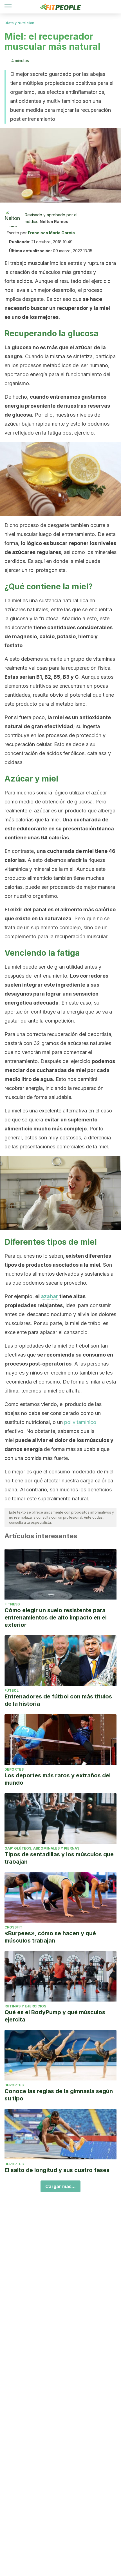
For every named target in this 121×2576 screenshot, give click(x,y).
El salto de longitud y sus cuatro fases (57, 2170)
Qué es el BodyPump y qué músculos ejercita (55, 2016)
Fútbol (12, 1690)
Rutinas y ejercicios (25, 2006)
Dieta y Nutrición (19, 23)
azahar (50, 1296)
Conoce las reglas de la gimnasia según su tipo (59, 2095)
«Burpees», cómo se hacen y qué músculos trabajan (50, 1937)
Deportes (14, 1769)
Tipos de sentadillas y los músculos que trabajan (59, 1858)
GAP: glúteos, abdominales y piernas (42, 1848)
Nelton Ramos (54, 222)
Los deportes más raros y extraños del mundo (58, 1779)
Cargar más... (60, 2186)
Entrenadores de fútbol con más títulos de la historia (58, 1700)
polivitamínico (80, 1422)
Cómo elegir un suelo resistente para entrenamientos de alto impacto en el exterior (56, 1618)
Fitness (12, 1604)
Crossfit (13, 1927)
